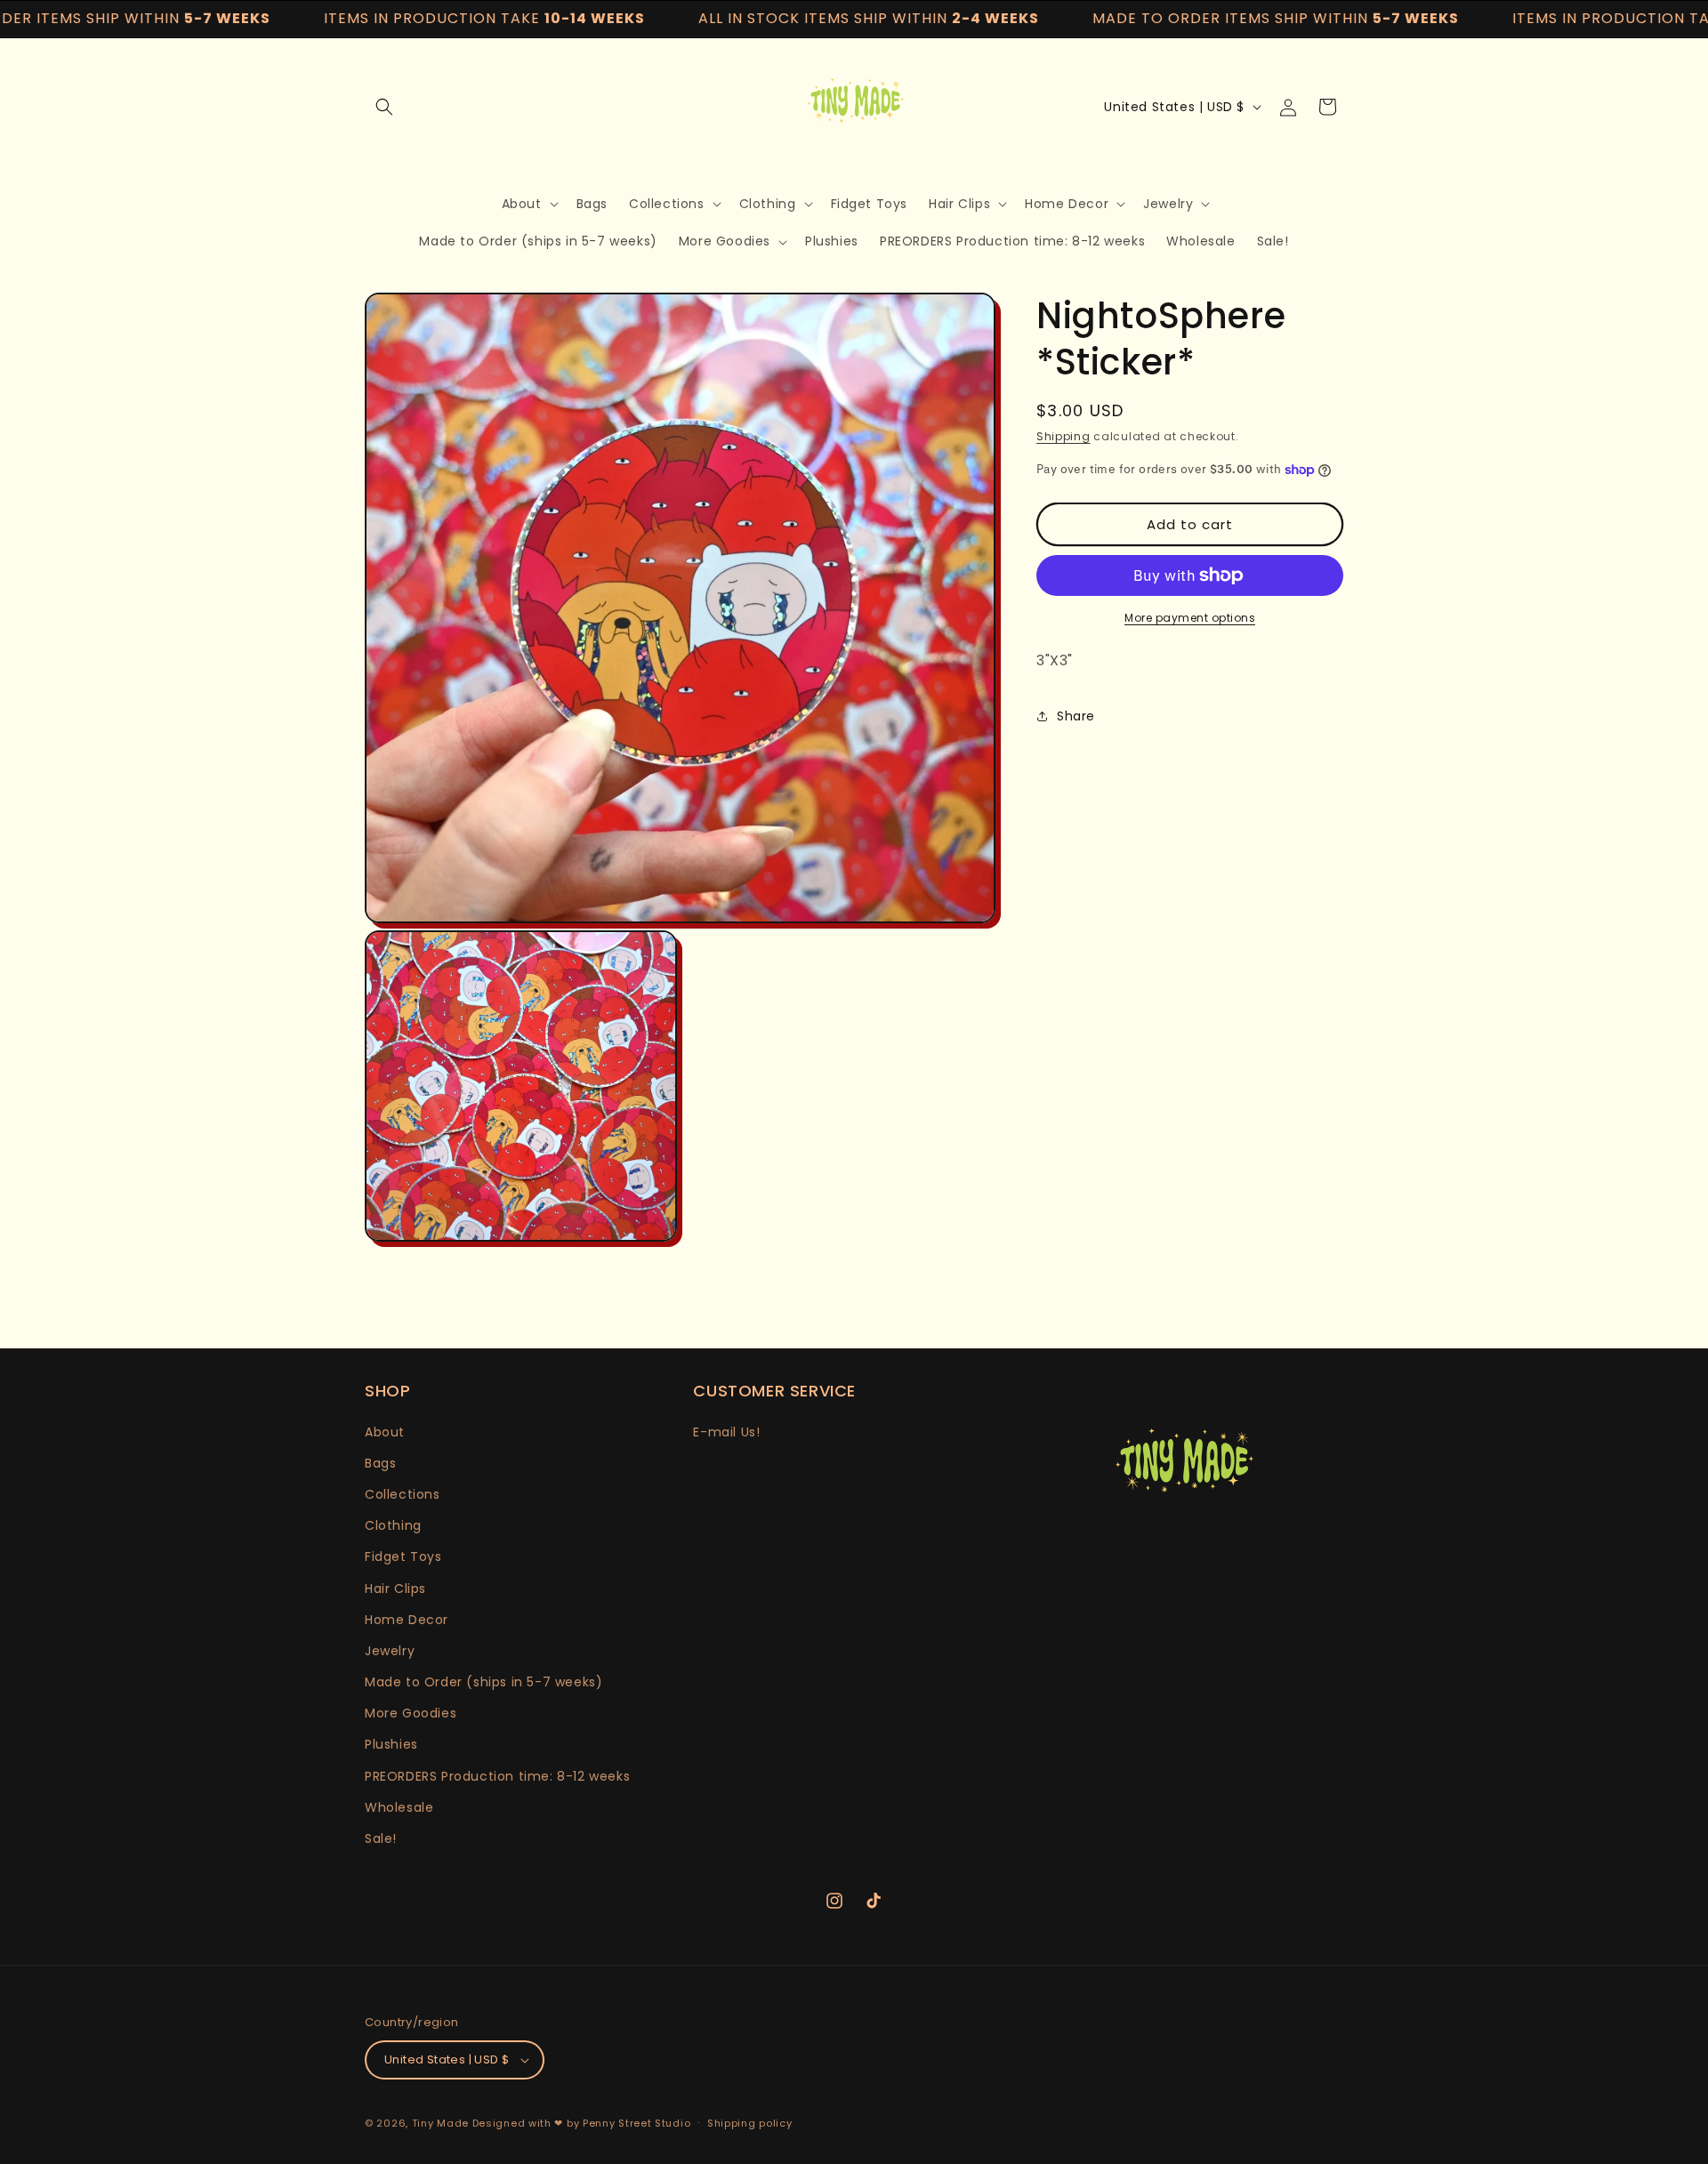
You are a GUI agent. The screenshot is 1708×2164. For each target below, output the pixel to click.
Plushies (391, 1744)
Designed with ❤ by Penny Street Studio (582, 2123)
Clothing (393, 1525)
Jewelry (390, 1651)
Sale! (381, 1838)
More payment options (1190, 618)
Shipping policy (750, 2123)
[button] (384, 107)
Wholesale (399, 1807)
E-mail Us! (726, 1432)
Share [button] (1076, 715)
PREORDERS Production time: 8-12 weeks (497, 1776)
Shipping (1063, 436)
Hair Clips (395, 1589)
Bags (380, 1463)
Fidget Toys (403, 1557)
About (385, 1432)
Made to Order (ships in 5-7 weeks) (483, 1682)
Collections (403, 1494)
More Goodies (411, 1713)
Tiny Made (440, 2123)
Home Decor (407, 1620)
